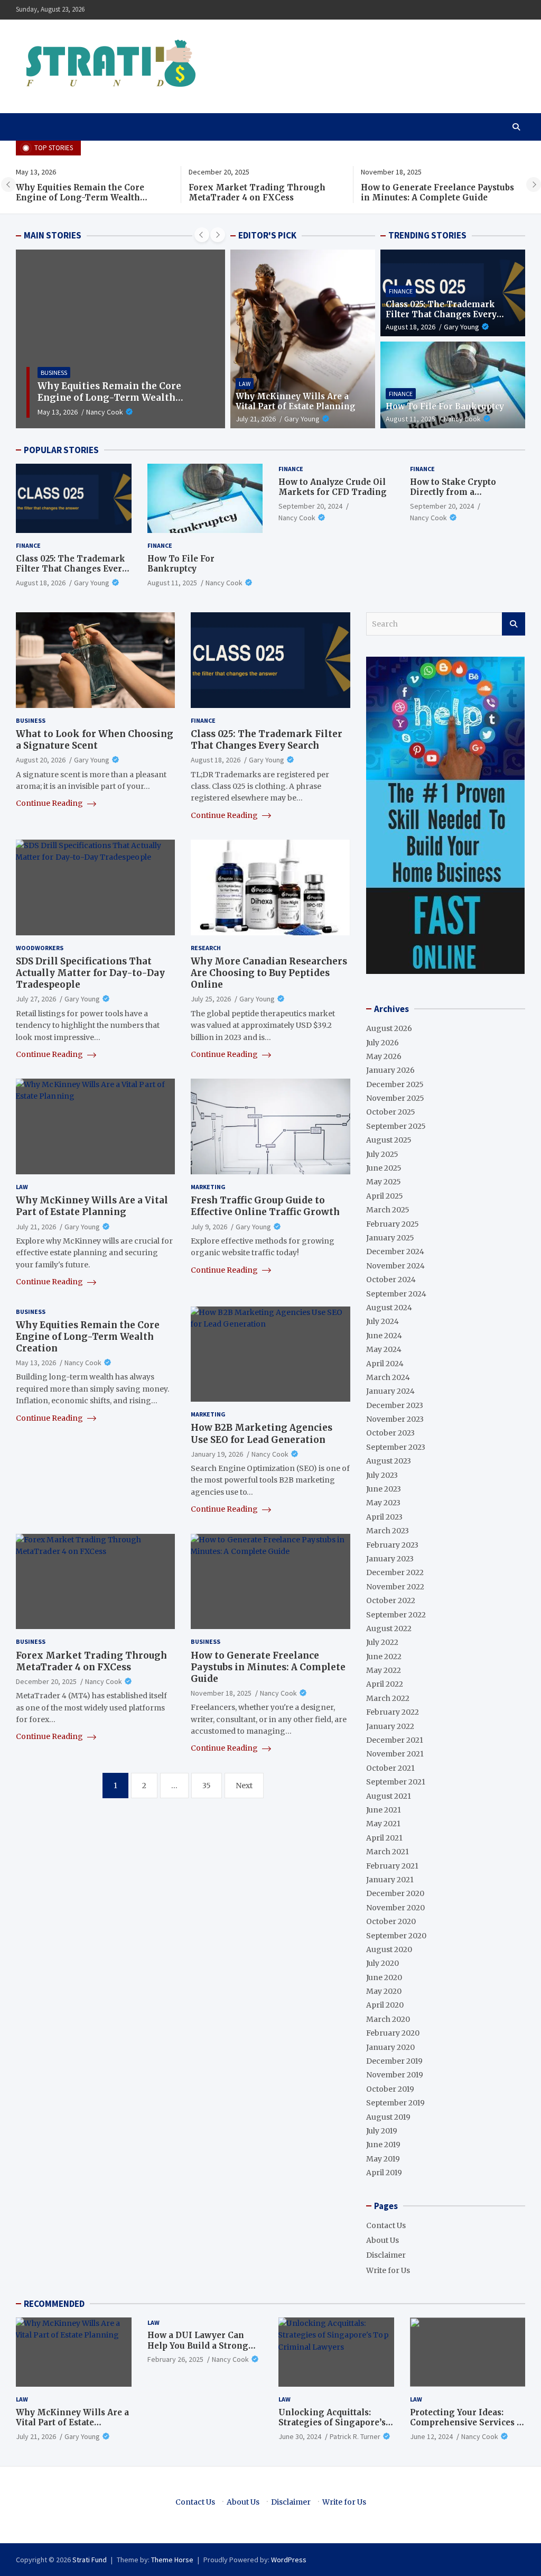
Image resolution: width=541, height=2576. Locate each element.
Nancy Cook (105, 412)
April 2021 (384, 1838)
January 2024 (390, 1391)
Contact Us (386, 2225)
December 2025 (395, 1084)
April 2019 (384, 2173)
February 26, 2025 (175, 2359)
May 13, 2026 (58, 412)
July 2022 (382, 1642)
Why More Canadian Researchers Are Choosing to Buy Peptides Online (269, 973)
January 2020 (390, 2047)
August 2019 (388, 2117)
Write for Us (388, 2270)
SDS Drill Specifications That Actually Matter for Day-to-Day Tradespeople (90, 973)
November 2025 (395, 1098)
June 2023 (384, 1489)
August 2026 (389, 1028)
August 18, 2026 (411, 327)
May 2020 (384, 1991)
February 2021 (392, 1866)
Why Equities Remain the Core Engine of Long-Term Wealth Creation (80, 198)
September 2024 (396, 1294)
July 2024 (383, 1321)
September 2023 (396, 1447)
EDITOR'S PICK (267, 235)
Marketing (208, 1187)
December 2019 (394, 2061)
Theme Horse (172, 2560)
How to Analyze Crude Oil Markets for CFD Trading (333, 487)
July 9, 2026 (209, 1227)
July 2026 (383, 1043)
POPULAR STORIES (61, 450)
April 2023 (384, 1517)
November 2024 (395, 1266)
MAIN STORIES (53, 235)
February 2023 (392, 1545)
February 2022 (393, 1712)
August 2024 (389, 1308)
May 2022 (384, 1670)
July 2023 (382, 1475)
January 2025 (390, 1238)
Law (245, 384)
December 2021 (395, 1740)
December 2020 (395, 1893)
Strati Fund (90, 2560)
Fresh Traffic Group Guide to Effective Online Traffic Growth (265, 1206)
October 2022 (391, 1600)
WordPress (289, 2560)
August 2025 (389, 1140)
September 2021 (396, 1782)
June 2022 (384, 1657)
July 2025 (382, 1154)
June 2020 (384, 1977)
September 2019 (395, 2103)
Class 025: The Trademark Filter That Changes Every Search (441, 315)
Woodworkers (40, 948)
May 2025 (384, 1182)
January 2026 (390, 1070)
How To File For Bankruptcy (445, 406)
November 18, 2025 (221, 1693)
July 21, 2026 (256, 419)
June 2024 (384, 1336)
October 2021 (390, 1768)
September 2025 (396, 1126)
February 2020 (393, 2033)
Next (244, 1786)
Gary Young (302, 419)
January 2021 (390, 1880)
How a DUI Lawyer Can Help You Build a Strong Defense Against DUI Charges (198, 2351)
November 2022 (395, 1587)
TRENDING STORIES (427, 235)
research (206, 948)
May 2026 (384, 1056)
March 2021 (388, 1852)
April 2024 (385, 1364)
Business (54, 372)
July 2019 (382, 2131)
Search (514, 624)
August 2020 (389, 1949)
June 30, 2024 (300, 2436)
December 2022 (395, 1572)
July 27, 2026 (36, 999)
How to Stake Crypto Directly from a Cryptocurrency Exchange (465, 492)
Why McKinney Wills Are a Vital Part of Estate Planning (296, 402)
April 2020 (385, 2005)
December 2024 (395, 1252)
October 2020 (391, 1921)
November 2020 (395, 1908)
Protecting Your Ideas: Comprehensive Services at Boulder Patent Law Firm (467, 2423)
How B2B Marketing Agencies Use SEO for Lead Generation (262, 1433)
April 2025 (385, 1196)
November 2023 (395, 1419)
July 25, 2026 (211, 999)
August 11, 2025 (411, 419)
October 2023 (390, 1433)
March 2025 (388, 1210)
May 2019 (383, 2159)
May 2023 (383, 1503)
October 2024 (391, 1280)
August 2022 (389, 1629)
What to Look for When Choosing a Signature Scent (95, 740)
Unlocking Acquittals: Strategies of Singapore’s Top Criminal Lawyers (332, 2423)
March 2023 (388, 1531)
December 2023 (395, 1405)
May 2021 (383, 1824)
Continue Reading (50, 803)
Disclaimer (386, 2255)
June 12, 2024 (431, 2436)
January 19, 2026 (217, 1454)
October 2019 (390, 2089)
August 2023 (389, 1461)
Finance (401, 291)
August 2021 (389, 1796)
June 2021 (384, 1810)
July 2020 (383, 1963)
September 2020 (396, 1936)
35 (207, 1786)
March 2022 (388, 1698)
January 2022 (390, 1726)
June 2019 (383, 2145)
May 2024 (384, 1349)
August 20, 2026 (41, 760)
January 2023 (390, 1559)
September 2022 (396, 1615)
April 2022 (385, 1684)
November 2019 (395, 2075)
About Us (383, 2240)
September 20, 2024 (310, 506)
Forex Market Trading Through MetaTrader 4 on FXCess (257, 193)
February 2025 (393, 1224)
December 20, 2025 (46, 1681)
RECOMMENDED (54, 2304)
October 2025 (391, 1112)
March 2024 (388, 1377)
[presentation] (8, 185)
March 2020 (388, 2019)
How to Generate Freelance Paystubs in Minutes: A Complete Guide (437, 193)
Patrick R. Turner (355, 2436)
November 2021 (395, 1754)
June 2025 (384, 1168)
